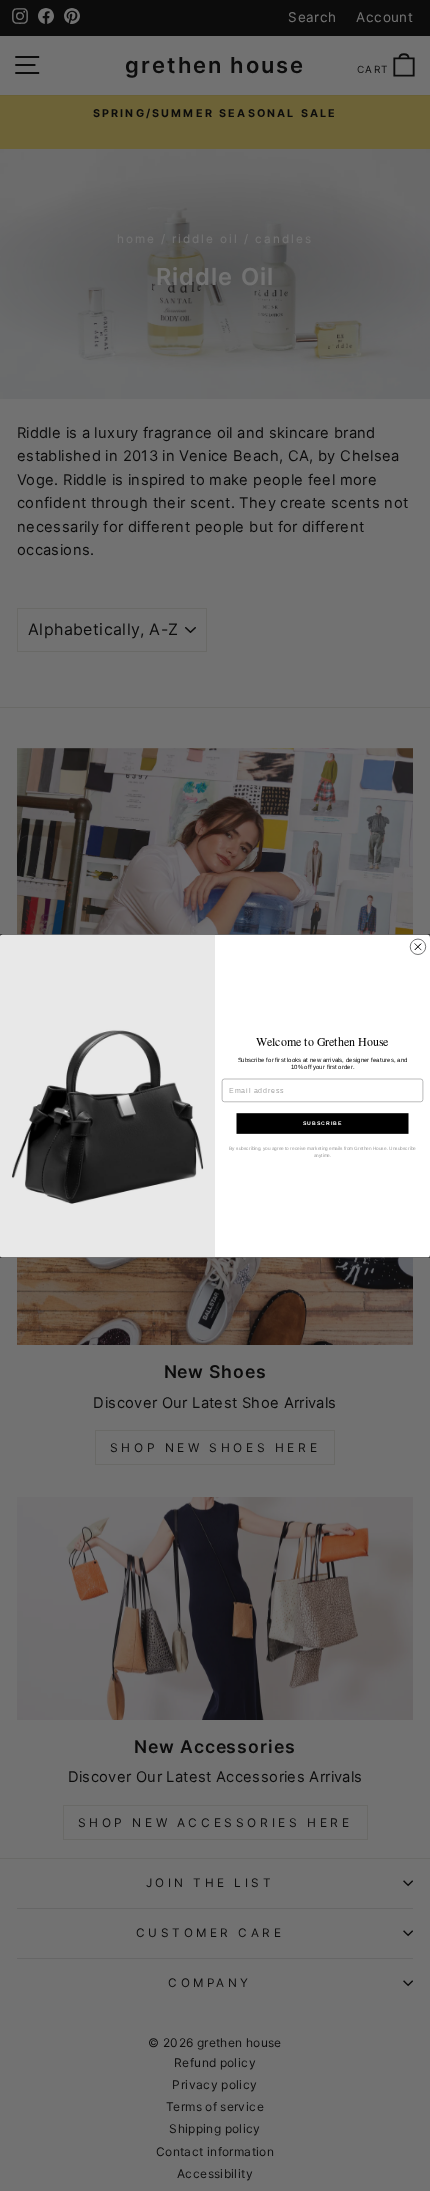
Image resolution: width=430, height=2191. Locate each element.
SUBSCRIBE (322, 1123)
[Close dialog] (417, 946)
